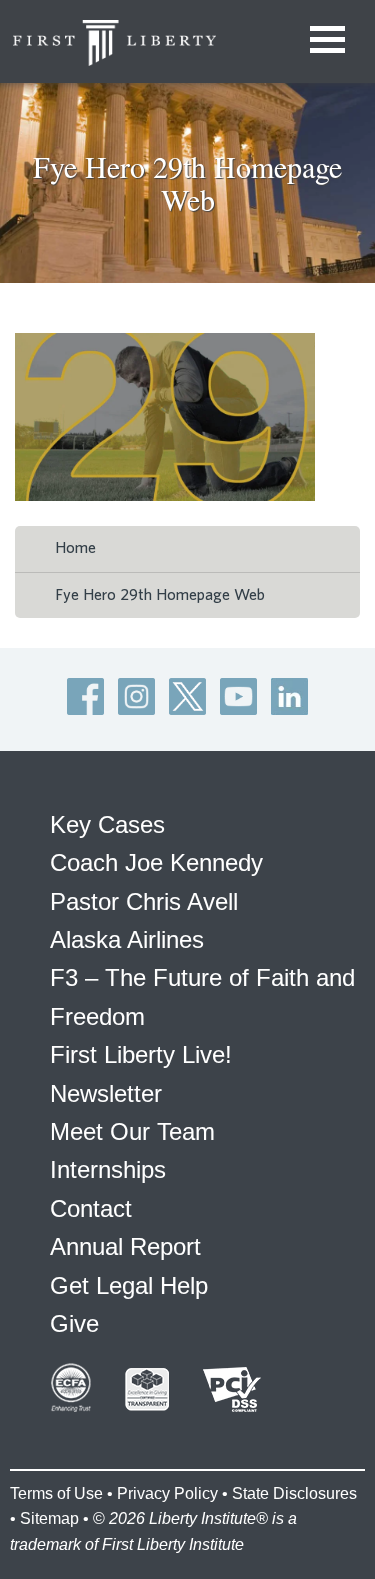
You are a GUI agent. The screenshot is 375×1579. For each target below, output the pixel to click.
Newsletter (106, 1093)
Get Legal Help (129, 1285)
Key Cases (107, 824)
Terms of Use (56, 1493)
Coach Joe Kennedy (156, 862)
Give (74, 1323)
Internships (108, 1169)
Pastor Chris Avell (144, 901)
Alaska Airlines (127, 939)
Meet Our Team (132, 1131)
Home (75, 548)
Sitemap (49, 1518)
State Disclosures (294, 1493)
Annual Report (125, 1246)
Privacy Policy (167, 1493)
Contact (91, 1208)
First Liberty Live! (141, 1054)
